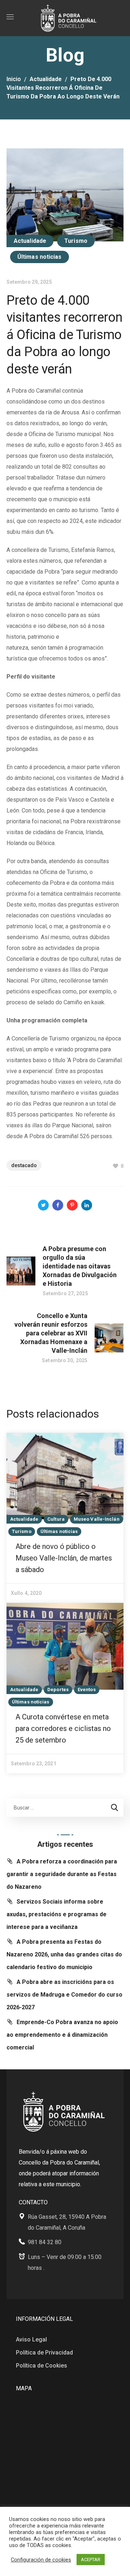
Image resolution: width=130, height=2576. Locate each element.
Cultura (56, 1519)
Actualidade (46, 79)
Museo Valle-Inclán (97, 1519)
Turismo (76, 241)
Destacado (24, 1165)
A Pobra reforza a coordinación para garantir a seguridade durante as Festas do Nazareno (62, 1874)
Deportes (58, 1690)
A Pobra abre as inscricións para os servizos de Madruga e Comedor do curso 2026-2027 (64, 1995)
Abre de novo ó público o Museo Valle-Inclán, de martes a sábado (64, 1558)
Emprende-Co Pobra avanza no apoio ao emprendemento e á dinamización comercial (62, 2035)
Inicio (14, 79)
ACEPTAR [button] (91, 2560)
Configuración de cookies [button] (41, 2560)
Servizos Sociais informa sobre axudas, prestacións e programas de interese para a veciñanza (57, 1914)
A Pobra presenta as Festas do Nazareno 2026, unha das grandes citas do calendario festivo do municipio (64, 1954)
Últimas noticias (40, 257)
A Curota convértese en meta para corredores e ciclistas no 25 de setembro (63, 1728)
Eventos (87, 1690)
